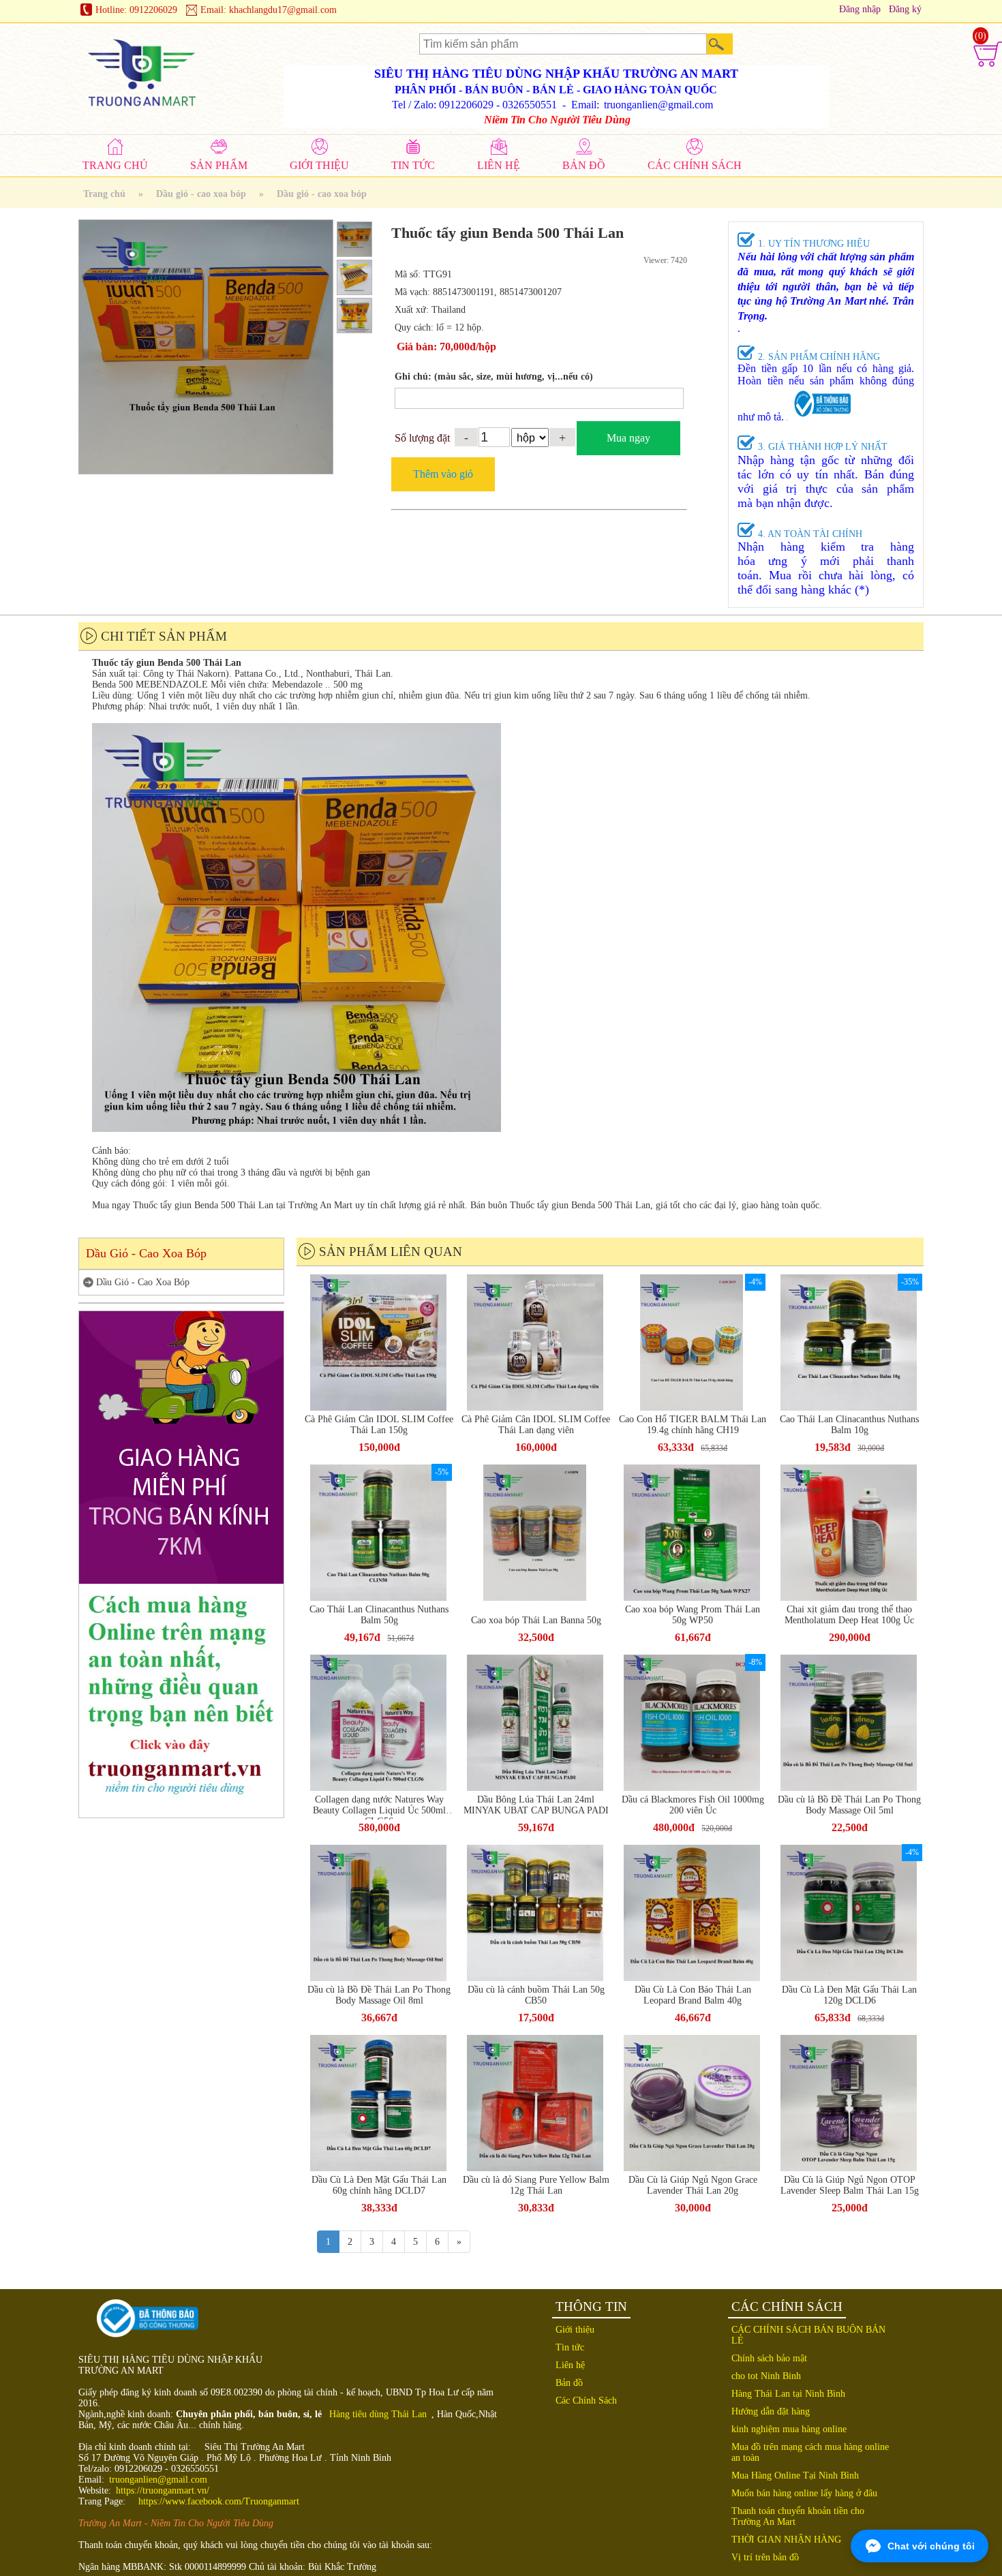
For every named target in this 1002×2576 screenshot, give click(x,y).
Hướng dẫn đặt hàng (771, 2411)
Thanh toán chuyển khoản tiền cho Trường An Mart (798, 2516)
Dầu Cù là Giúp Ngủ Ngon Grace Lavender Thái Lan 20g (693, 2185)
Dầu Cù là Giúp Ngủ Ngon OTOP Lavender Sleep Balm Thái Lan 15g (850, 2185)
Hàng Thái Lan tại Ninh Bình (788, 2394)
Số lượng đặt (422, 438)
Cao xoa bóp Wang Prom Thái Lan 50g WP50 (693, 1615)
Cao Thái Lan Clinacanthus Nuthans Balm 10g (849, 1425)
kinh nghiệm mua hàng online (789, 2429)
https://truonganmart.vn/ (163, 2490)
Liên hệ (570, 2365)
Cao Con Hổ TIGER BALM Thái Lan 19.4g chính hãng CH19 (693, 1425)
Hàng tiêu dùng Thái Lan (378, 2414)
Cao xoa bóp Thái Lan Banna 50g (536, 1620)
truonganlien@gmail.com (158, 2480)
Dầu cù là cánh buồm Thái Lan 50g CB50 (536, 1995)
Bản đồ (569, 2383)
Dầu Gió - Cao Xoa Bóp (143, 1282)
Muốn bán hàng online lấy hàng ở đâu (804, 2493)
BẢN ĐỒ (584, 165)
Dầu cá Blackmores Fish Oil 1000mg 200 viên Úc (693, 1805)
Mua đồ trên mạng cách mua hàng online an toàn (810, 2452)
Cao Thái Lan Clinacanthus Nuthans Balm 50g (379, 1615)
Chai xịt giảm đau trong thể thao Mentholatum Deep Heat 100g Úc (849, 1615)
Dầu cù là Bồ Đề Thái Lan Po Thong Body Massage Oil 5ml (849, 1805)
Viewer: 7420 (665, 260)
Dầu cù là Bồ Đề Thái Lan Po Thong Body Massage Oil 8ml (379, 1995)
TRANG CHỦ (115, 165)
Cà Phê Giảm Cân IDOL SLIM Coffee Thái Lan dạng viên (536, 1425)
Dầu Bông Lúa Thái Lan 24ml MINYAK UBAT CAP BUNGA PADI (536, 1805)
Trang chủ (104, 194)
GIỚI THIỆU (319, 165)
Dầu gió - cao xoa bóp (201, 194)
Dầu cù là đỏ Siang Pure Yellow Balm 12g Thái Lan (536, 2185)
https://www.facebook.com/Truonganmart (219, 2501)
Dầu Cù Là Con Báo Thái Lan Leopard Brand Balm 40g (693, 1995)
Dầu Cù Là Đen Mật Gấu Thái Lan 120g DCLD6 (849, 1995)
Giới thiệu (575, 2330)
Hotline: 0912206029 (136, 10)
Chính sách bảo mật (769, 2358)
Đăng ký (905, 9)
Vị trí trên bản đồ (765, 2557)
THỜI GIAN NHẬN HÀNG (786, 2540)
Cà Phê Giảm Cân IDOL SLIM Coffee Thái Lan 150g (379, 1425)
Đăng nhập (860, 9)
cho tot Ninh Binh (766, 2376)
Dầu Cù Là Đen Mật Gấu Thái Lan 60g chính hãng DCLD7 (379, 2185)
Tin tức (570, 2347)
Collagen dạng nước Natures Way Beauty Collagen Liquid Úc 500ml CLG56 (379, 1807)
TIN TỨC (413, 165)
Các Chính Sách (586, 2401)
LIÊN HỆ (499, 165)
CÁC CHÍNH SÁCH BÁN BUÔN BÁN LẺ (808, 2335)
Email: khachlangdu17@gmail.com (269, 10)
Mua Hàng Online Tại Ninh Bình (795, 2475)
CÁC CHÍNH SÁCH (695, 165)
